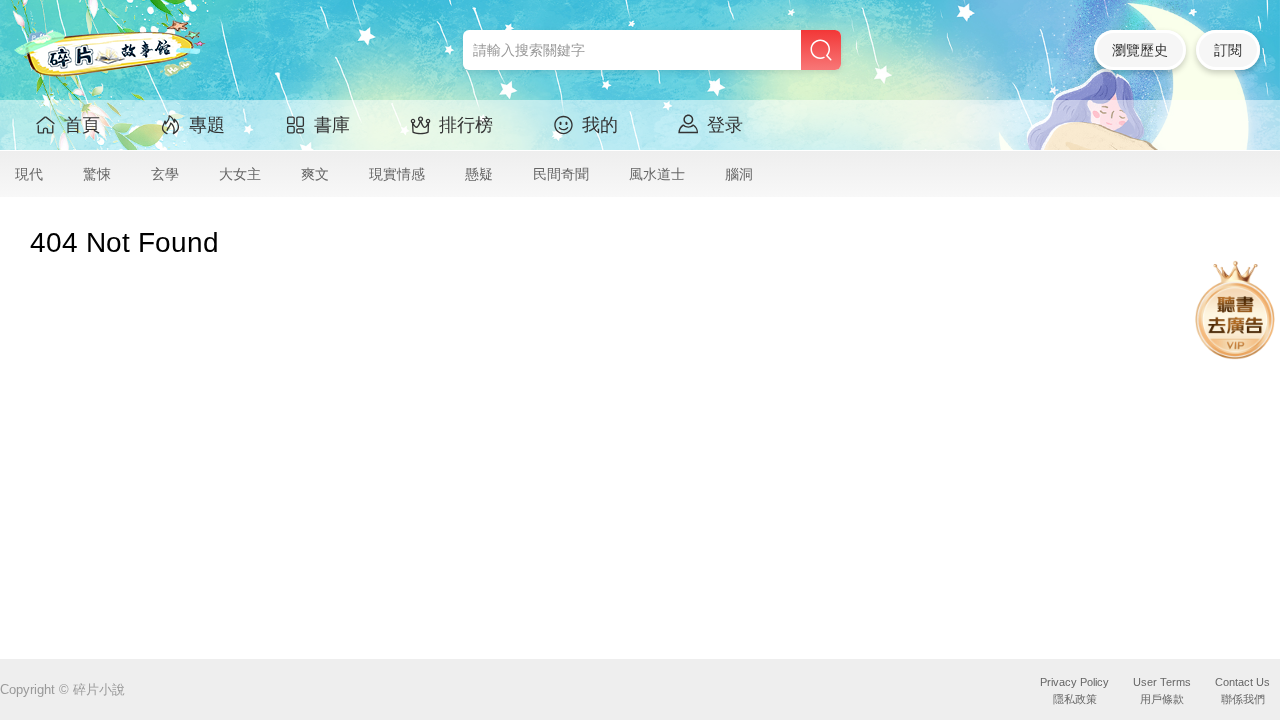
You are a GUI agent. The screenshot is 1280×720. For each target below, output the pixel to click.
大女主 (240, 174)
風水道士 (657, 174)
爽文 (315, 174)
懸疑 (479, 174)
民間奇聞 (561, 174)
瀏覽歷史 (1140, 50)
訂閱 (1228, 50)
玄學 (165, 174)
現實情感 (397, 174)
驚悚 (97, 174)
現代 (29, 174)
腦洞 (739, 174)
